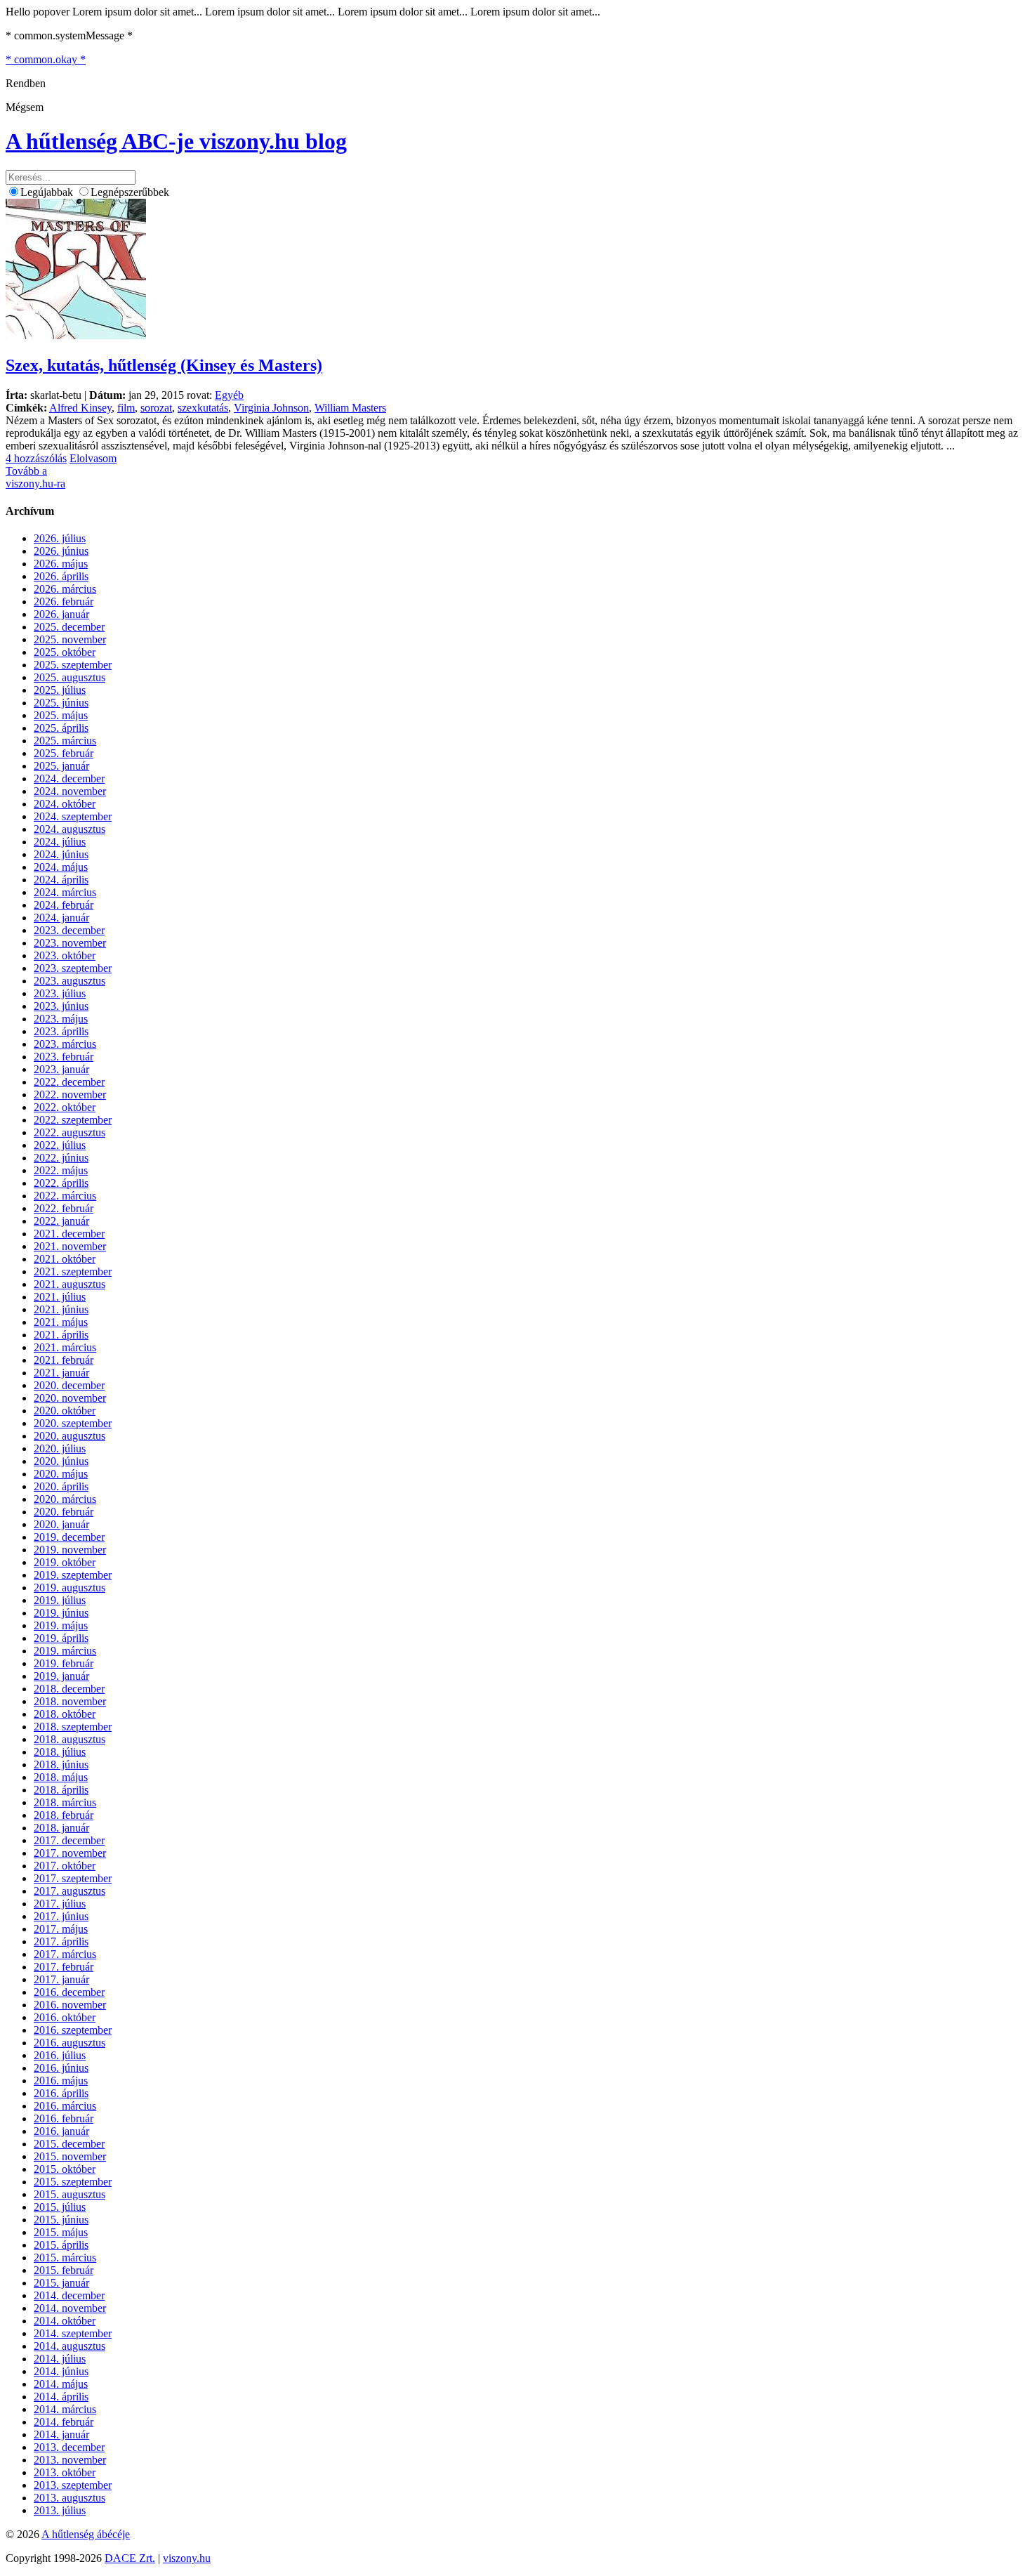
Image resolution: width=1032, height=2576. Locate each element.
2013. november (70, 2460)
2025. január (61, 766)
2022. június (61, 1158)
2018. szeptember (73, 1727)
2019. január (61, 1676)
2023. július (60, 993)
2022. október (65, 1107)
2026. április (61, 576)
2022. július (60, 1145)
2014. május (61, 2384)
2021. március (65, 1347)
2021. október (65, 1259)
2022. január (61, 1221)
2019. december (69, 1537)
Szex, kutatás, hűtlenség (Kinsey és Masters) (164, 365)
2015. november (70, 2156)
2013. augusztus (70, 2498)
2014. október (65, 2321)
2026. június (61, 551)
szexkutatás (203, 408)
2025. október (65, 652)
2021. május (61, 1322)
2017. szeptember (73, 1878)
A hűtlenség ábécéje (86, 2534)
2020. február (64, 1512)
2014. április (61, 2397)
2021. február (64, 1360)
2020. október (65, 1411)
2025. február (64, 753)
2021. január (61, 1373)
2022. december (69, 1082)
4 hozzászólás (36, 458)
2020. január (61, 1524)
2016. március (65, 2106)
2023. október (65, 955)
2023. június (61, 1006)
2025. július (60, 690)
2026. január (61, 614)
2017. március (65, 1954)
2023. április (61, 1031)
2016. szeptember (73, 2030)
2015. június (61, 2220)
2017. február (64, 1967)
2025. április (61, 728)
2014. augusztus (70, 2346)
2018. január (61, 1828)
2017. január (61, 1979)
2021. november (70, 1246)
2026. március (65, 589)
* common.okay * (46, 59)
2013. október (65, 2472)
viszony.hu (187, 2558)
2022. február (64, 1208)
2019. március (65, 1651)
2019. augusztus (70, 1588)
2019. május (61, 1625)
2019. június (61, 1613)
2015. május (61, 2232)
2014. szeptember (73, 2333)
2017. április (61, 1941)
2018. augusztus (70, 1739)
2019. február (64, 1663)
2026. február (64, 602)
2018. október (65, 1714)
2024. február (64, 905)
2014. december (69, 2295)
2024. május (61, 867)
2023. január (61, 1069)
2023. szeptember (73, 968)
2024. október (65, 804)
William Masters (350, 408)
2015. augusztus (70, 2194)
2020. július (60, 1448)
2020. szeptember (73, 1423)
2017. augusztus (70, 1891)
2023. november (70, 943)
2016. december (69, 1992)
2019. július (60, 1600)
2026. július (60, 538)
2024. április (61, 880)
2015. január (61, 2283)
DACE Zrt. (130, 2558)
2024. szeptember (73, 816)
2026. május (61, 564)
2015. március (65, 2258)
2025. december (69, 627)
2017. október (65, 1866)
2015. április (61, 2245)
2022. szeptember (73, 1120)
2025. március (65, 741)
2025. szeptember (73, 665)
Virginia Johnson (271, 408)
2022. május (61, 1170)
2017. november (70, 1853)
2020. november (70, 1398)
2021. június (61, 1309)
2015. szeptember (73, 2182)
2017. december (69, 1840)
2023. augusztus (70, 981)
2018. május (61, 1777)
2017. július (60, 1904)
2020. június (61, 1461)
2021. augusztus (70, 1284)
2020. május (61, 1474)
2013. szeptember (73, 2485)
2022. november (70, 1095)
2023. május (61, 1019)
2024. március (65, 892)
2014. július (60, 2359)
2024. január (61, 918)
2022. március (65, 1196)
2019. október (65, 1562)
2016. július (60, 2055)
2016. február (64, 2118)
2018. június (61, 1765)
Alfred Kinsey (80, 408)
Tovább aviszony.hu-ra (35, 477)
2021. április (61, 1335)
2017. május (61, 1929)
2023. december (69, 930)
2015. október (65, 2169)
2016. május (61, 2081)
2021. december (69, 1234)
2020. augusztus (70, 1436)
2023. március (65, 1044)
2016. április (61, 2093)
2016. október (65, 2017)
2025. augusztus (70, 677)
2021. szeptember (73, 1271)
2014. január (61, 2434)
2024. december (69, 778)
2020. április (61, 1486)
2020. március (65, 1499)
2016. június (61, 2068)
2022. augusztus (70, 1132)
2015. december (69, 2144)
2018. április (61, 1790)
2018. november (70, 1701)
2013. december (69, 2447)
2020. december (69, 1385)
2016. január (61, 2131)
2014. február (64, 2422)
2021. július (60, 1297)
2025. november (70, 639)
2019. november (70, 1550)
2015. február (64, 2270)
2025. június (61, 703)
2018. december (69, 1689)
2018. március (65, 1802)
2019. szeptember (73, 1575)
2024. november (70, 791)
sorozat (156, 408)
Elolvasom (93, 458)
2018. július (60, 1752)
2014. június (61, 2371)
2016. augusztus (70, 2043)
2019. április (61, 1638)
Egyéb (229, 395)
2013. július (60, 2510)
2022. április (61, 1183)
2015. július (60, 2207)
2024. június (61, 854)
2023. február (64, 1057)
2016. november (70, 2005)
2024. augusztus (70, 829)
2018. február (64, 1815)
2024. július (60, 842)
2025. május (61, 715)
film (126, 408)
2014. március (65, 2409)
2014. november (70, 2308)
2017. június (61, 1916)
